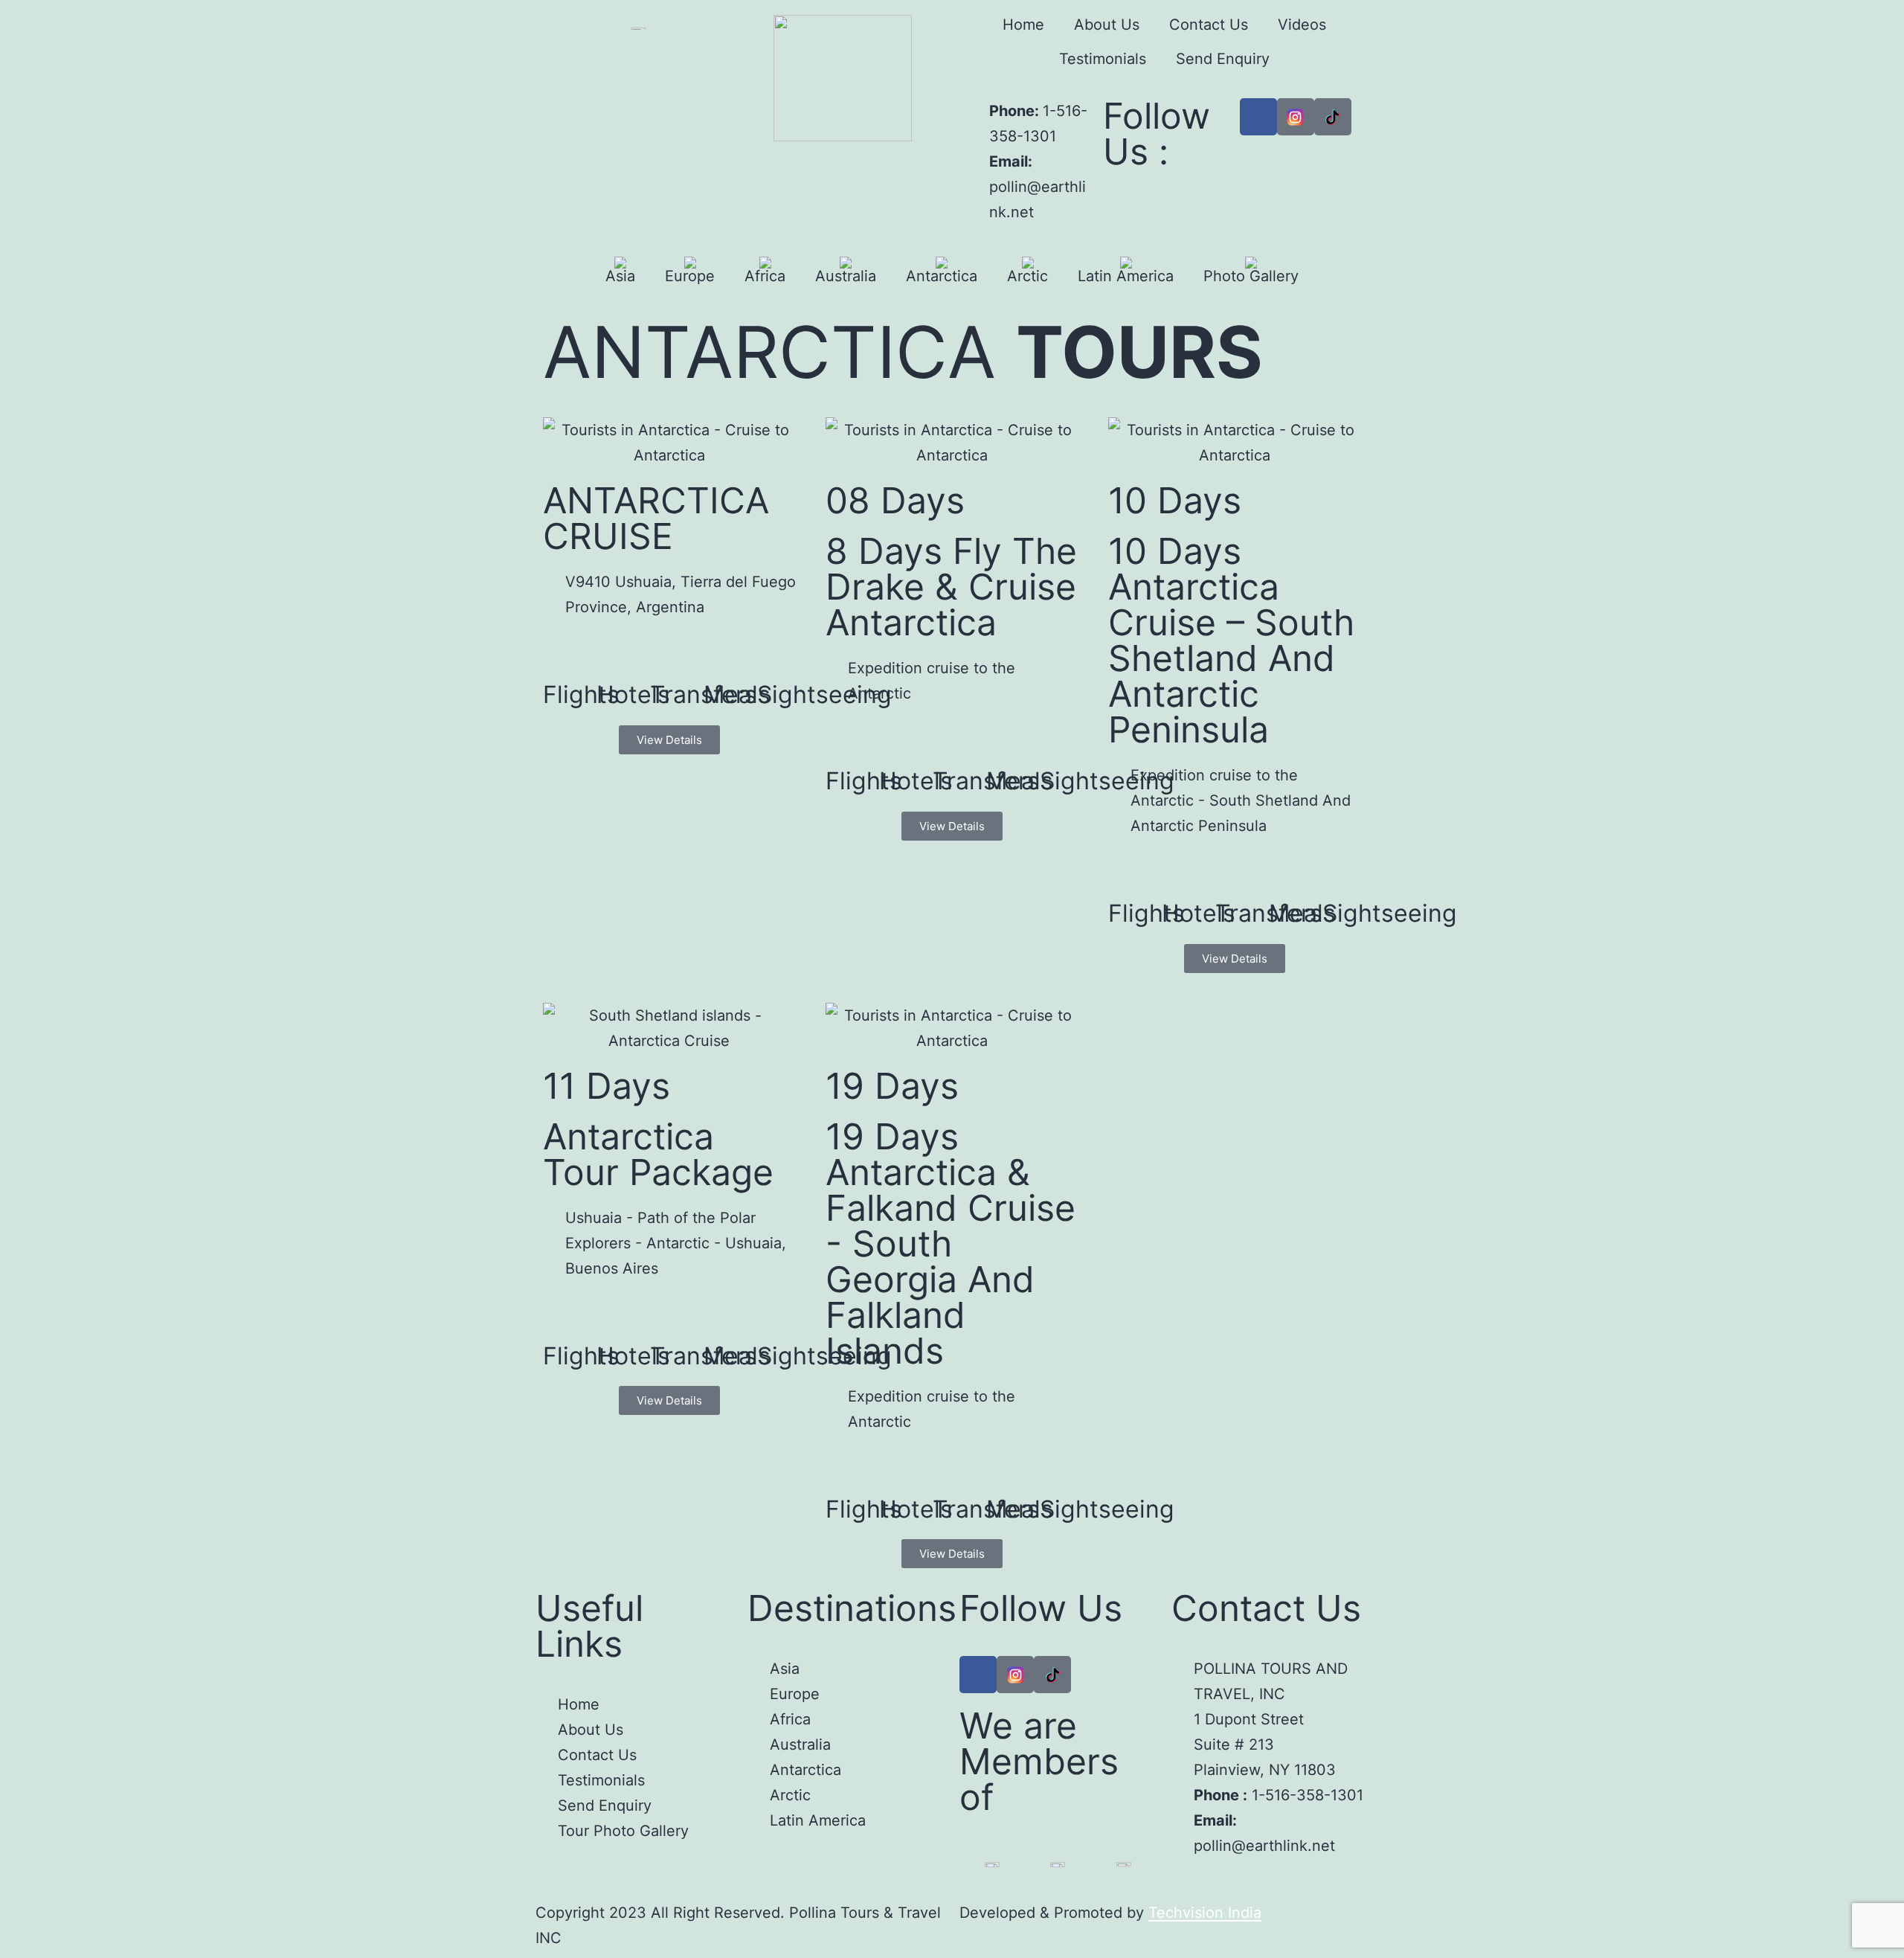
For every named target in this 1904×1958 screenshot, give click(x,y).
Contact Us (1209, 25)
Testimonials (1103, 59)
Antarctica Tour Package (658, 1154)
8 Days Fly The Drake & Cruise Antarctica (951, 587)
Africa (765, 276)
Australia (846, 276)
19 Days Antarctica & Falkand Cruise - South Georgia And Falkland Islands (951, 1243)
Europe (690, 276)
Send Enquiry (1223, 59)
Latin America (1126, 276)
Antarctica (942, 276)
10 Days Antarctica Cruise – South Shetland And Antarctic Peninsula (1231, 640)
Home (1023, 25)
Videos (1302, 25)
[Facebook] (1258, 117)
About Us (1107, 25)
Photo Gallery (1251, 276)
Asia (620, 276)
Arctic (1027, 276)
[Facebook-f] (978, 1675)
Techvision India (1205, 1913)
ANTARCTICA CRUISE (656, 518)
